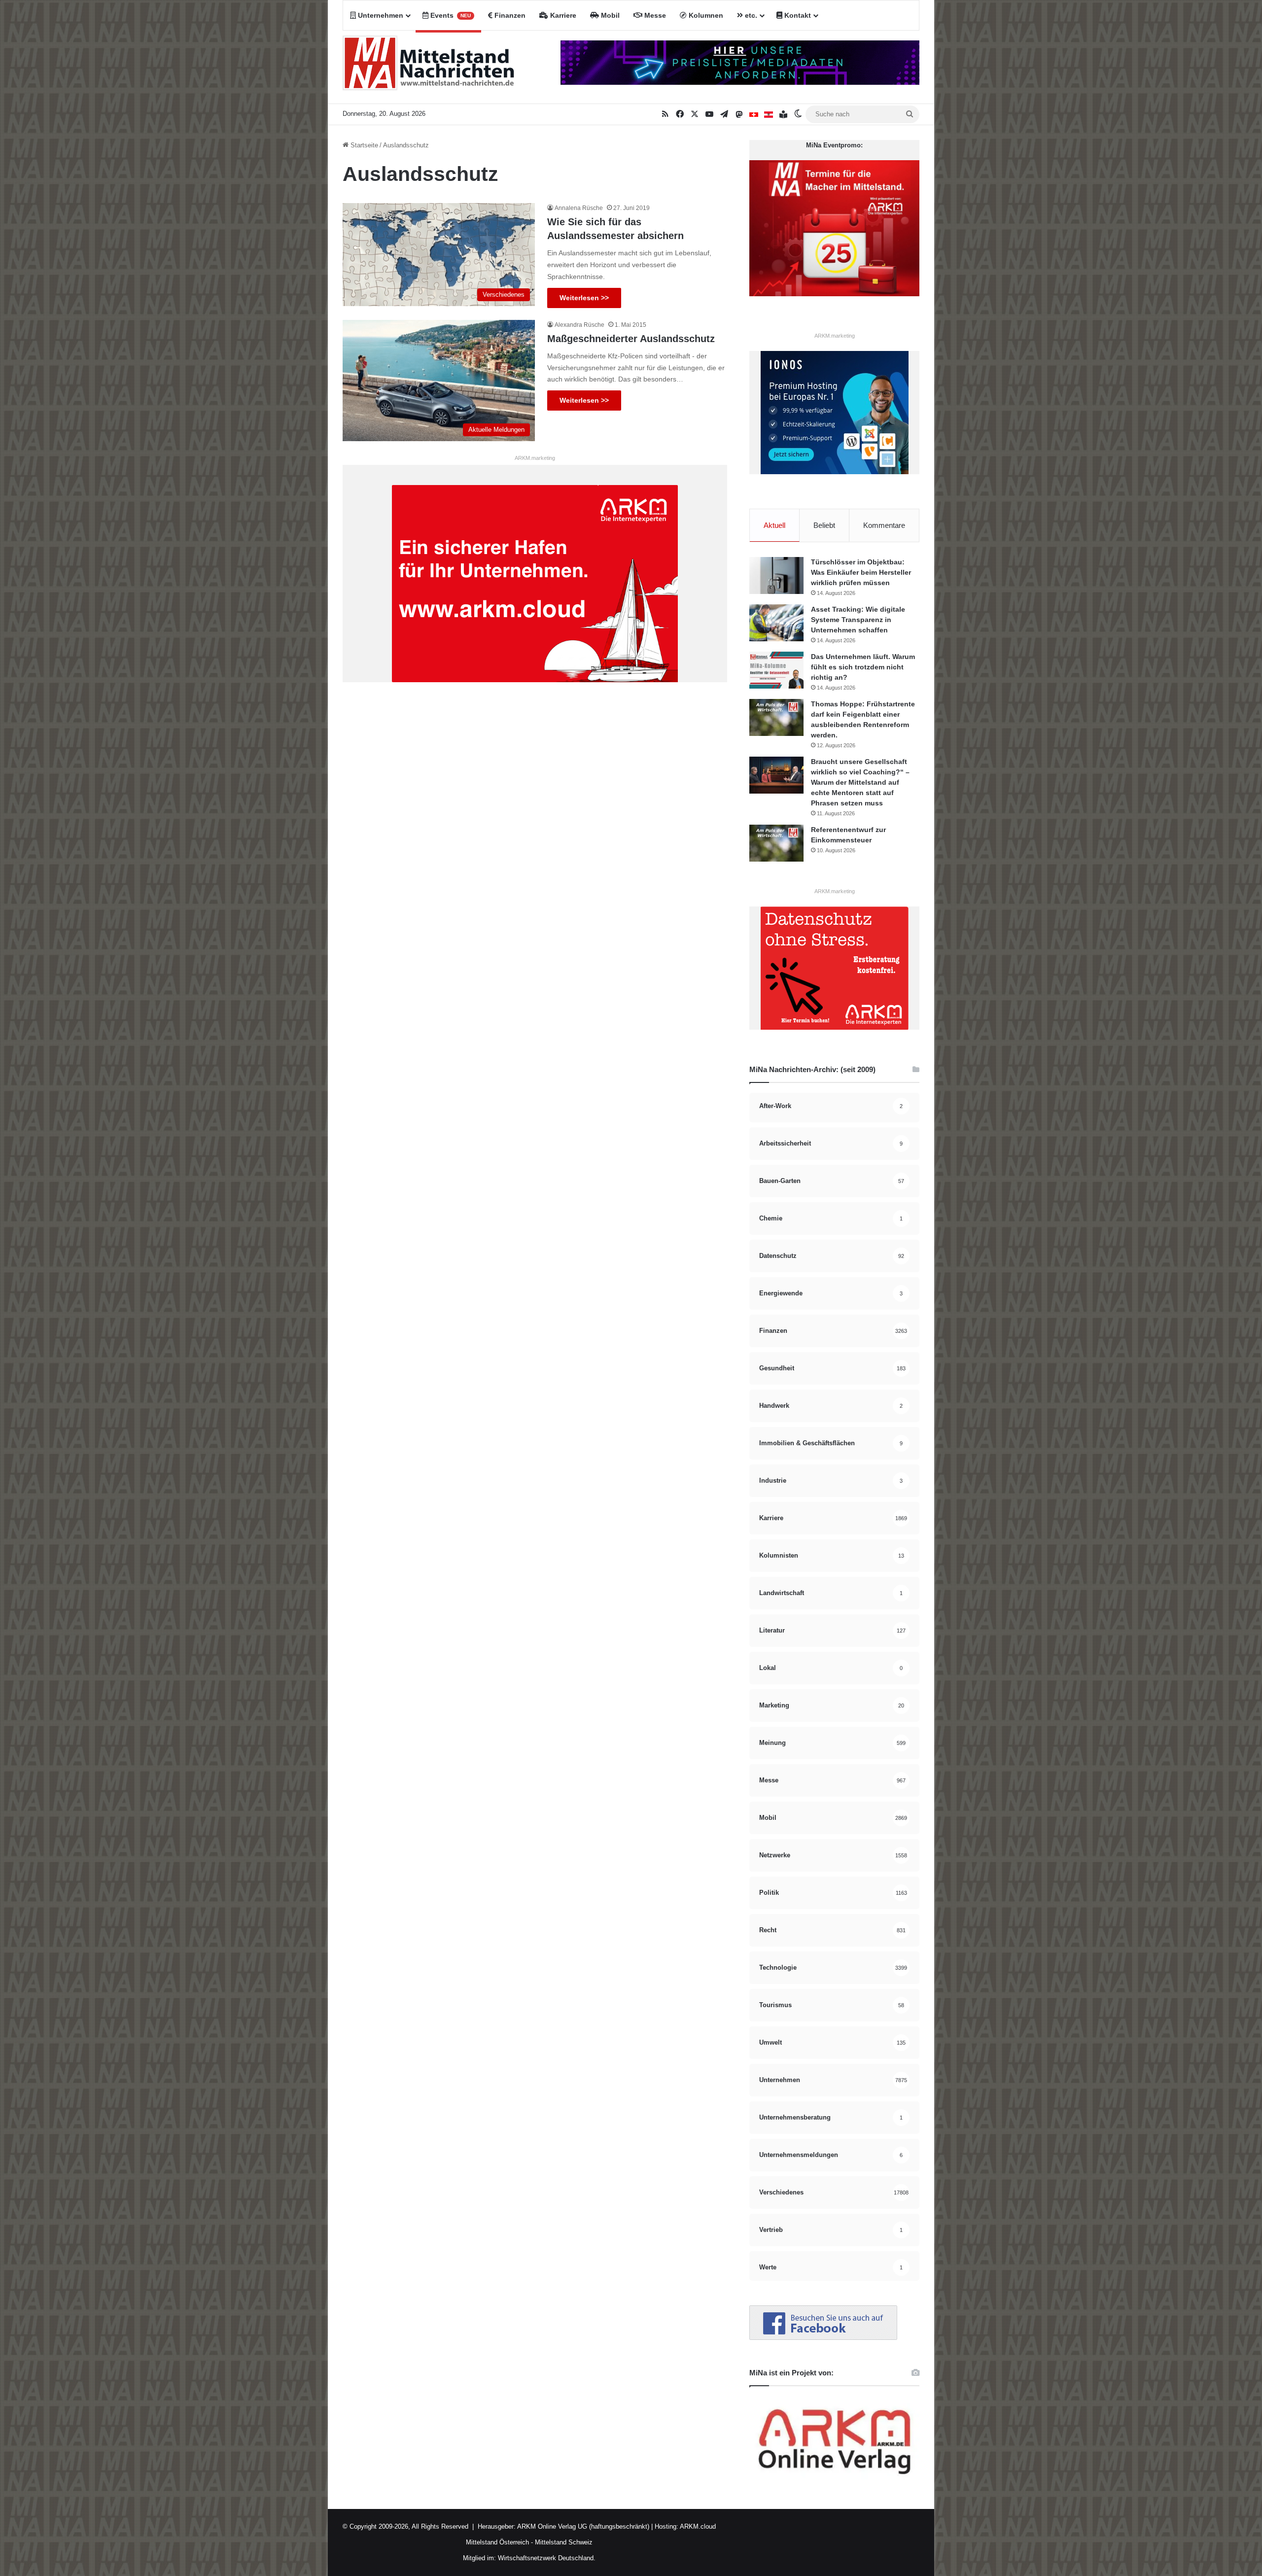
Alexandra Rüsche (579, 325)
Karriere (562, 15)
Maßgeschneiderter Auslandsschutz (631, 339)
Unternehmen (380, 15)
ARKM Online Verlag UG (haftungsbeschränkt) (583, 2526)
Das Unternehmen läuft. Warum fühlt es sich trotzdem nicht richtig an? (863, 667)
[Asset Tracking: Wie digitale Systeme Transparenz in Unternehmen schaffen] (776, 623)
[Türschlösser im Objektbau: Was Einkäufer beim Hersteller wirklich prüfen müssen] (776, 575)
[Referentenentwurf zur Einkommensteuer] (776, 843)
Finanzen (509, 15)
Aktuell (774, 525)
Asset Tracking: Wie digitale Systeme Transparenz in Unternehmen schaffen (858, 620)
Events (450, 15)
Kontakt (797, 15)
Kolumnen (705, 15)
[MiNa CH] (754, 114)
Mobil (609, 15)
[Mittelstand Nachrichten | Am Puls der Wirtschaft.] (429, 67)
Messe (654, 15)
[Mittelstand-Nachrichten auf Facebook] (823, 2338)
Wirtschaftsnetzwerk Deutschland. (547, 2558)
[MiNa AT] (769, 114)
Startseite (363, 145)
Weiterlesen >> (584, 298)
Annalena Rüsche (579, 208)
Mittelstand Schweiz (564, 2542)
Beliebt (824, 525)
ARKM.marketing (535, 458)
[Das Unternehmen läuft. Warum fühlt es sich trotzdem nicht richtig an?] (776, 670)
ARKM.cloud (697, 2526)
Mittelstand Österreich (497, 2542)
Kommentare (884, 525)
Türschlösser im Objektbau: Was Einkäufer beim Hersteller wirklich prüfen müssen (861, 572)
